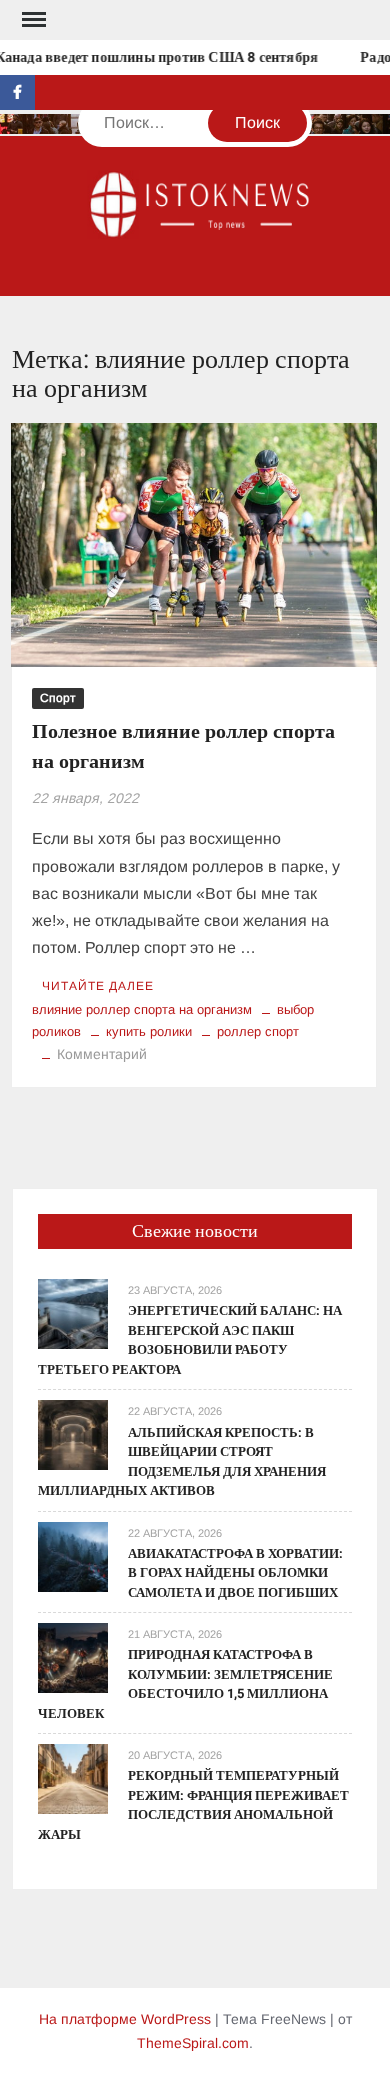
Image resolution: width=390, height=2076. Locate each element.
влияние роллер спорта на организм (142, 1009)
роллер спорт (258, 1031)
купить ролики (149, 1031)
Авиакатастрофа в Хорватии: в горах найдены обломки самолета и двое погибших (235, 1573)
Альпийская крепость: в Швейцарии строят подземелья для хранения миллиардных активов (182, 1462)
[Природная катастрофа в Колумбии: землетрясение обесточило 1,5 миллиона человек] (73, 1656)
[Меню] (32, 20)
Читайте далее (98, 986)
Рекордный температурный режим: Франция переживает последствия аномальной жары (193, 1805)
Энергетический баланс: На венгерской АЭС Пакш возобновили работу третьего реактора (190, 1340)
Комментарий (102, 1054)
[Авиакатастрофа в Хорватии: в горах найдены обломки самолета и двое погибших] (73, 1555)
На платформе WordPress (125, 2019)
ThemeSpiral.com (193, 2043)
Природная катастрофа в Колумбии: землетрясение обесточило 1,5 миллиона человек (185, 1684)
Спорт (58, 698)
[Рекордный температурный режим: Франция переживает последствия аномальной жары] (73, 1777)
